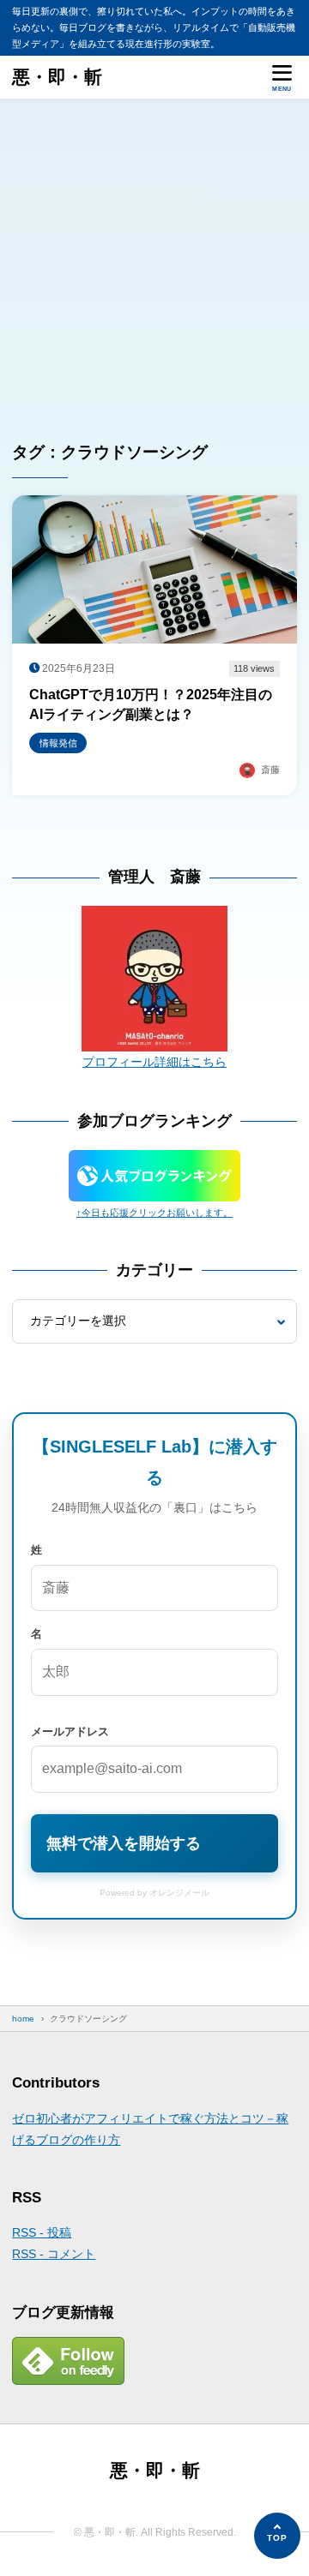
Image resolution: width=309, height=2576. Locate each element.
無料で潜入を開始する (124, 1843)
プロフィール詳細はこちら (154, 1062)
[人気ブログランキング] (154, 1190)
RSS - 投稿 (42, 2232)
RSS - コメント (54, 2254)
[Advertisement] (154, 261)
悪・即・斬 (57, 77)
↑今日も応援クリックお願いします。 (154, 1213)
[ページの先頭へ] (277, 2536)
